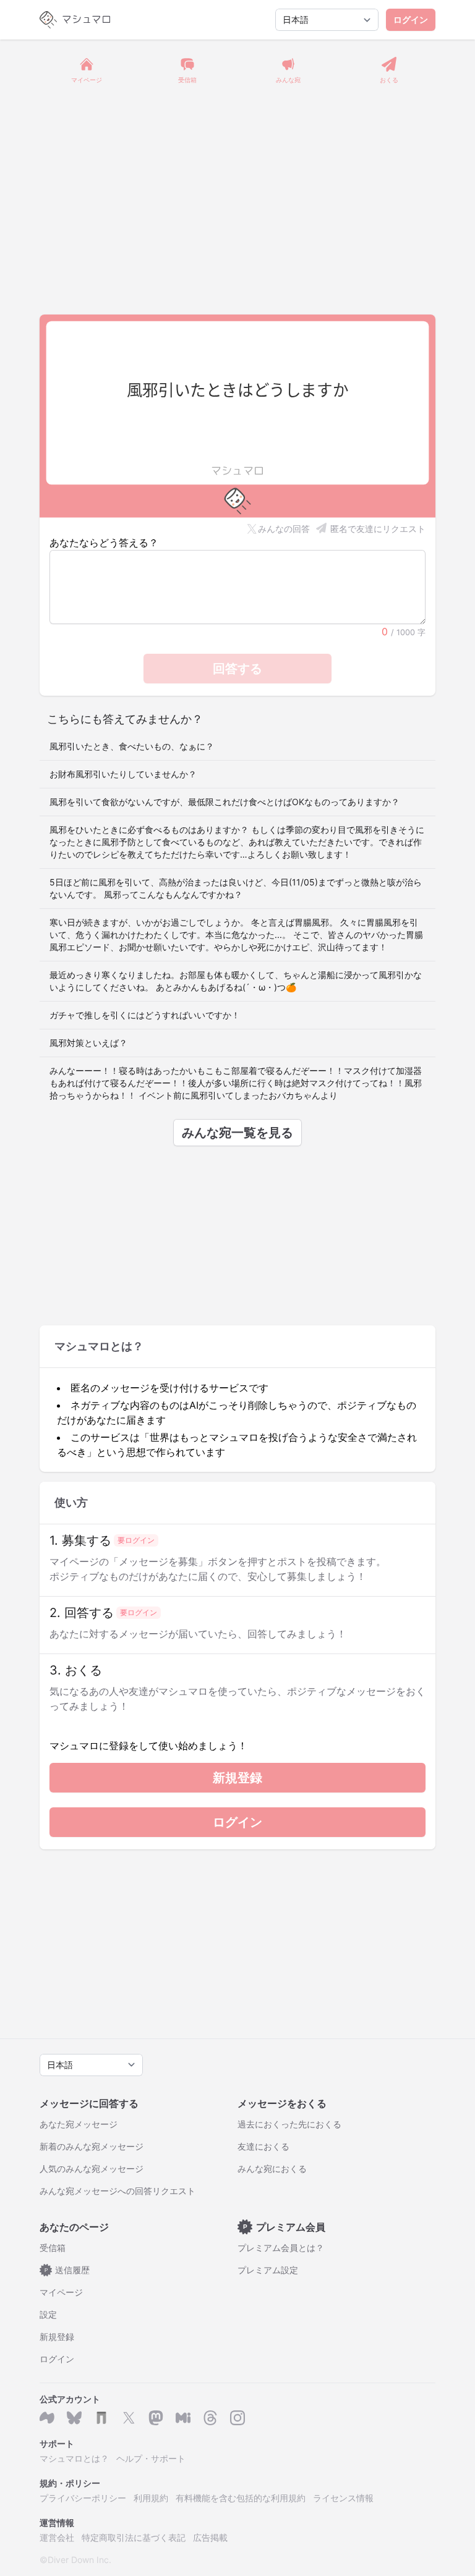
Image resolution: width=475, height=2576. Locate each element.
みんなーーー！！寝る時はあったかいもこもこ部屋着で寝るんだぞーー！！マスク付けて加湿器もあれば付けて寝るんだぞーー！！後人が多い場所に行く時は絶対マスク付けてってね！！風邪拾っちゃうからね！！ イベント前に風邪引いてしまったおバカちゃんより (236, 1083)
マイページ (61, 2292)
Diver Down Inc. (79, 2560)
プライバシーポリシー (83, 2498)
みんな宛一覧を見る (237, 1133)
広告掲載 (210, 2537)
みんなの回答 (284, 529)
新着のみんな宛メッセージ (92, 2146)
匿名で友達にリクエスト (378, 529)
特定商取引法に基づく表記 (134, 2537)
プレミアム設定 (268, 2270)
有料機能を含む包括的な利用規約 (241, 2498)
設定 (48, 2314)
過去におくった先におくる (289, 2124)
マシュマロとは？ (74, 2458)
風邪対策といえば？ (88, 1043)
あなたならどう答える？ (104, 543)
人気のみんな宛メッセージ (92, 2168)
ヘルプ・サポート (151, 2458)
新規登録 (237, 1778)
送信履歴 (67, 2270)
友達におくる (263, 2146)
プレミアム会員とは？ (281, 2248)
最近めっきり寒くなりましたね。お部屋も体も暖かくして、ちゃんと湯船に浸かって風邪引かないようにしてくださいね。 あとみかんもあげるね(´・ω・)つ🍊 (236, 981)
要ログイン (136, 1540)
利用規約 (151, 2498)
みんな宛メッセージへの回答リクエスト (118, 2191)
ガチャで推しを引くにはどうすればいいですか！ (145, 1015)
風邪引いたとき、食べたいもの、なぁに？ (132, 746)
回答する (237, 669)
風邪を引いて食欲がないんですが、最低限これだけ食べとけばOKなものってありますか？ (225, 802)
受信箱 (53, 2248)
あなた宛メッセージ (79, 2124)
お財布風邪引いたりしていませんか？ (123, 774)
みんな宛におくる (272, 2168)
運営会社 (57, 2537)
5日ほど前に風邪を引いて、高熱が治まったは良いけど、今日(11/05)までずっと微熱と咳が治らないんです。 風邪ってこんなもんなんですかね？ (236, 888)
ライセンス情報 (343, 2498)
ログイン (411, 19)
